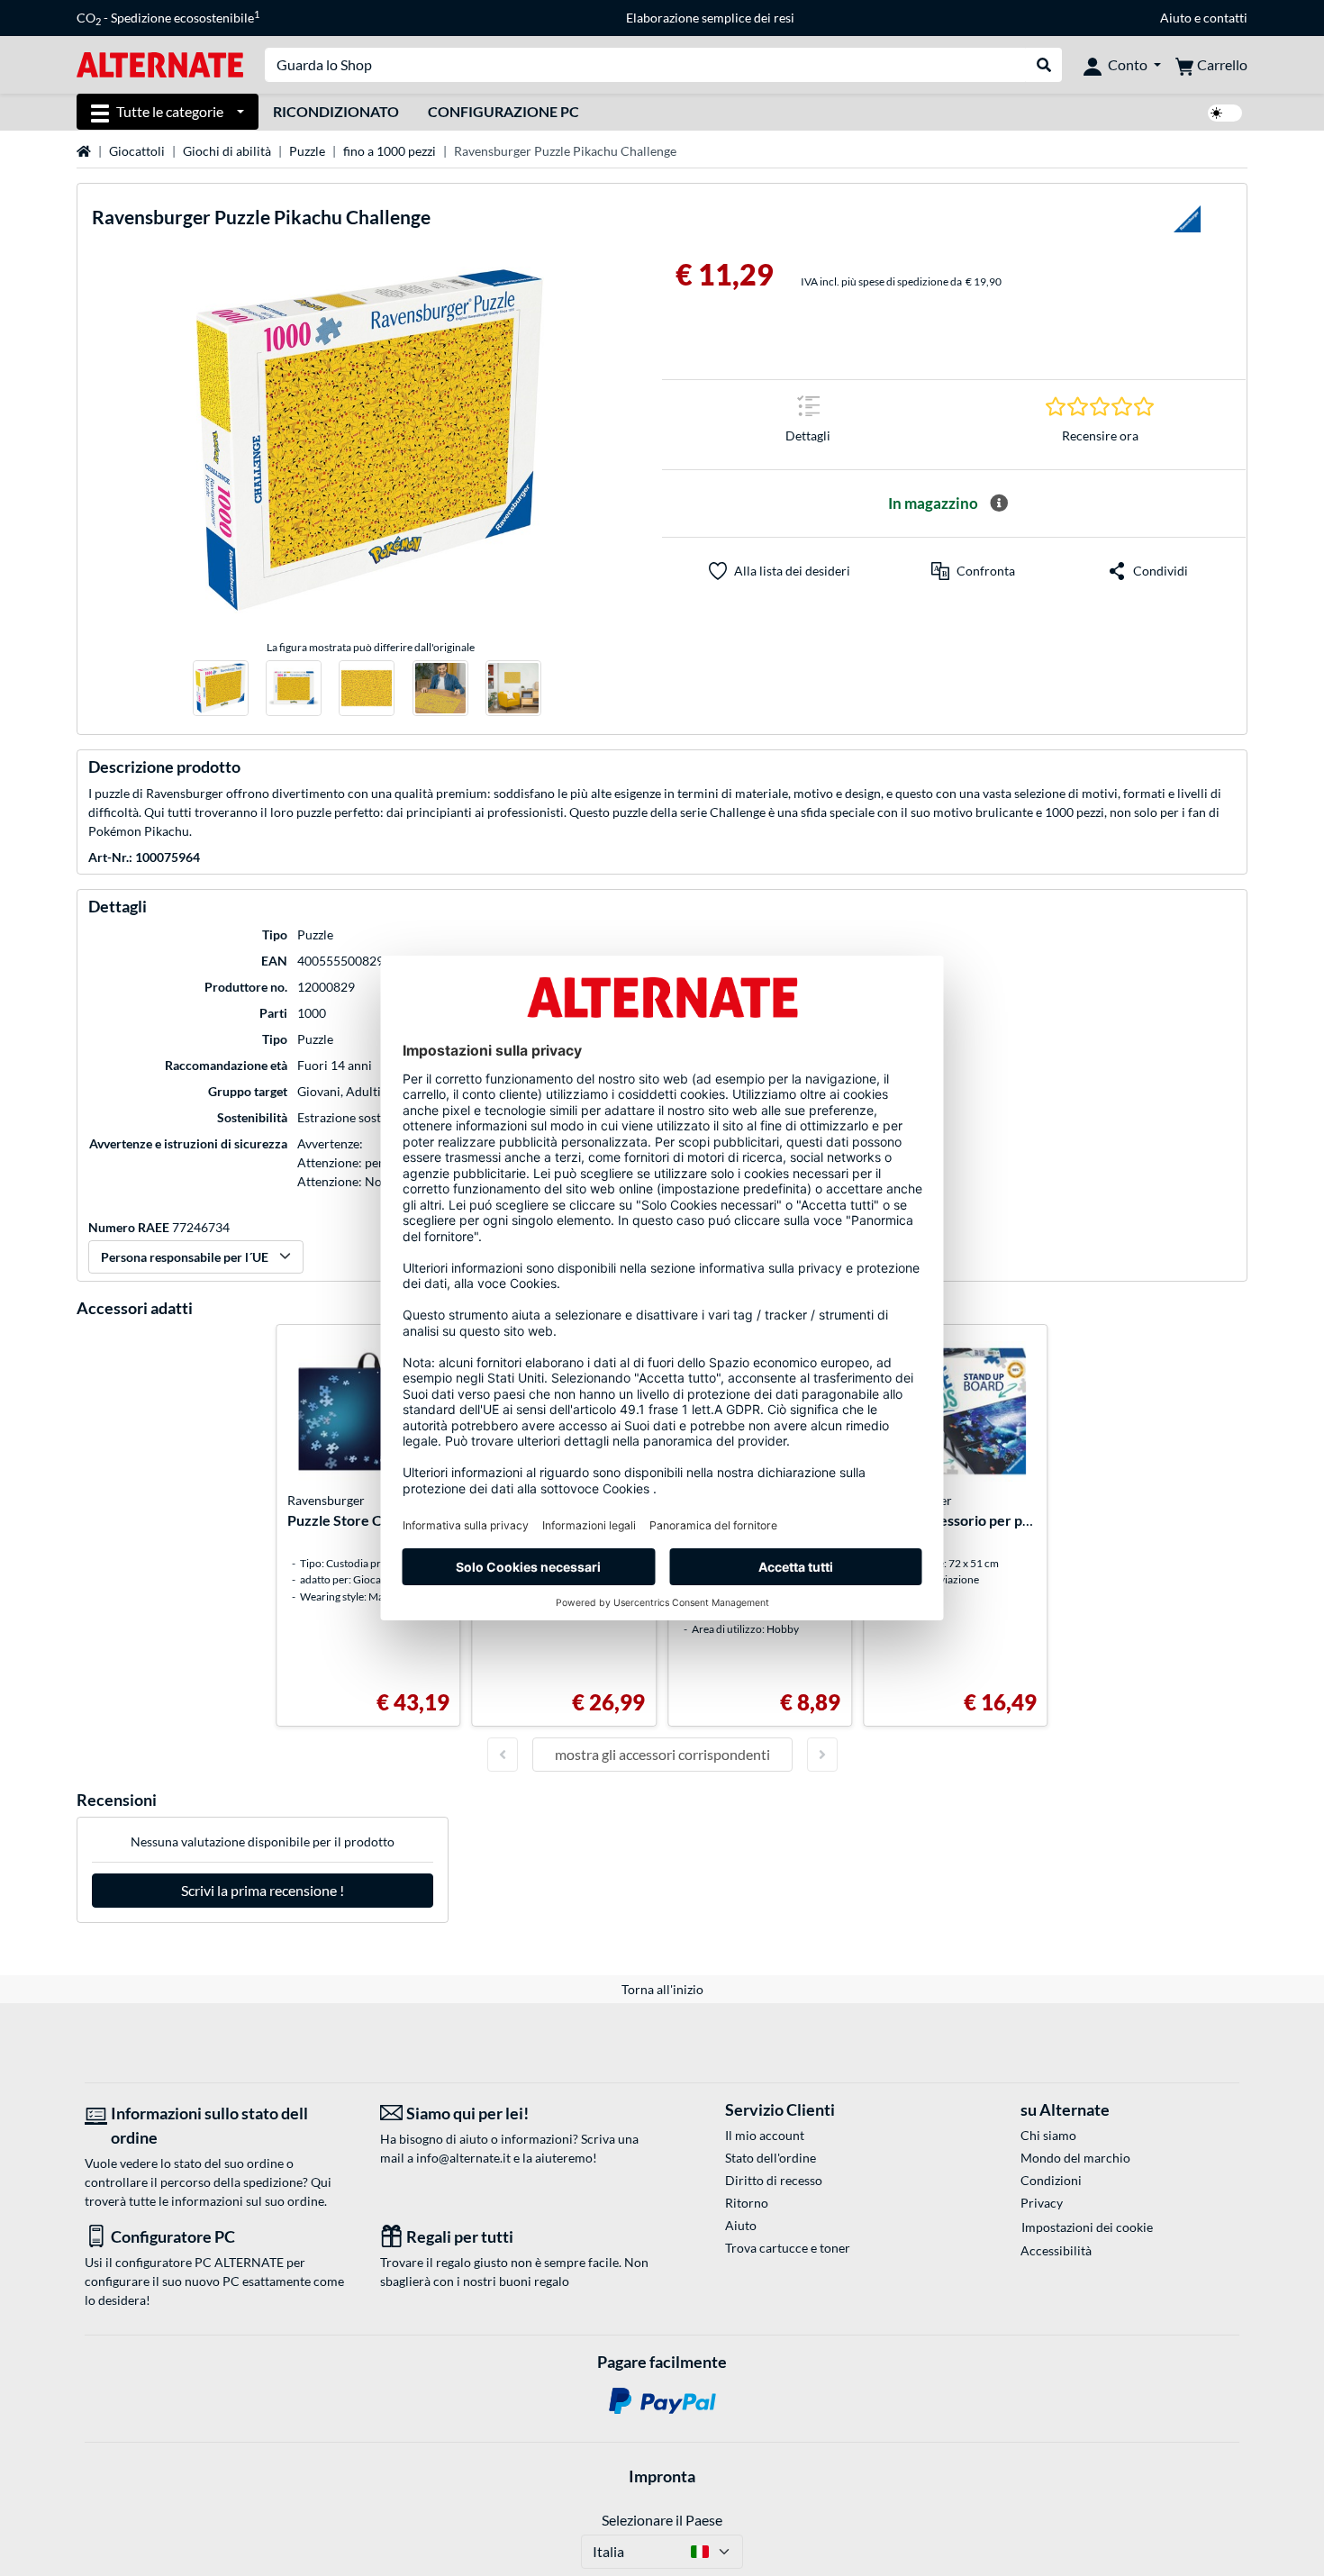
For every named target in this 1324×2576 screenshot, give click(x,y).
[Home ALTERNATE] (160, 63)
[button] (973, 571)
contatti (1225, 18)
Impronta (662, 2476)
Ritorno (747, 2203)
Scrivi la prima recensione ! (263, 1890)
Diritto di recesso (774, 2180)
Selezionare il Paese (662, 2520)
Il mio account (765, 2135)
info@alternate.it (463, 2158)
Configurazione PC (503, 111)
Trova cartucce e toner (788, 2248)
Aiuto (1176, 18)
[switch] (1225, 113)
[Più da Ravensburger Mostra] (1187, 224)
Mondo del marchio (1075, 2158)
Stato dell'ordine (771, 2158)
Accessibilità (1056, 2250)
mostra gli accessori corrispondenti (662, 1754)
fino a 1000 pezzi (390, 151)
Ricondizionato (336, 111)
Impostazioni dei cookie (1087, 2227)
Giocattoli (137, 151)
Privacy (1042, 2203)
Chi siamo (1048, 2135)
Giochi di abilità (227, 151)
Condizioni (1051, 2180)
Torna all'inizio (662, 1989)
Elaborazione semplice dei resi (710, 18)
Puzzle (307, 151)
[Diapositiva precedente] (503, 1755)
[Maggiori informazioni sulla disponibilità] (999, 503)
